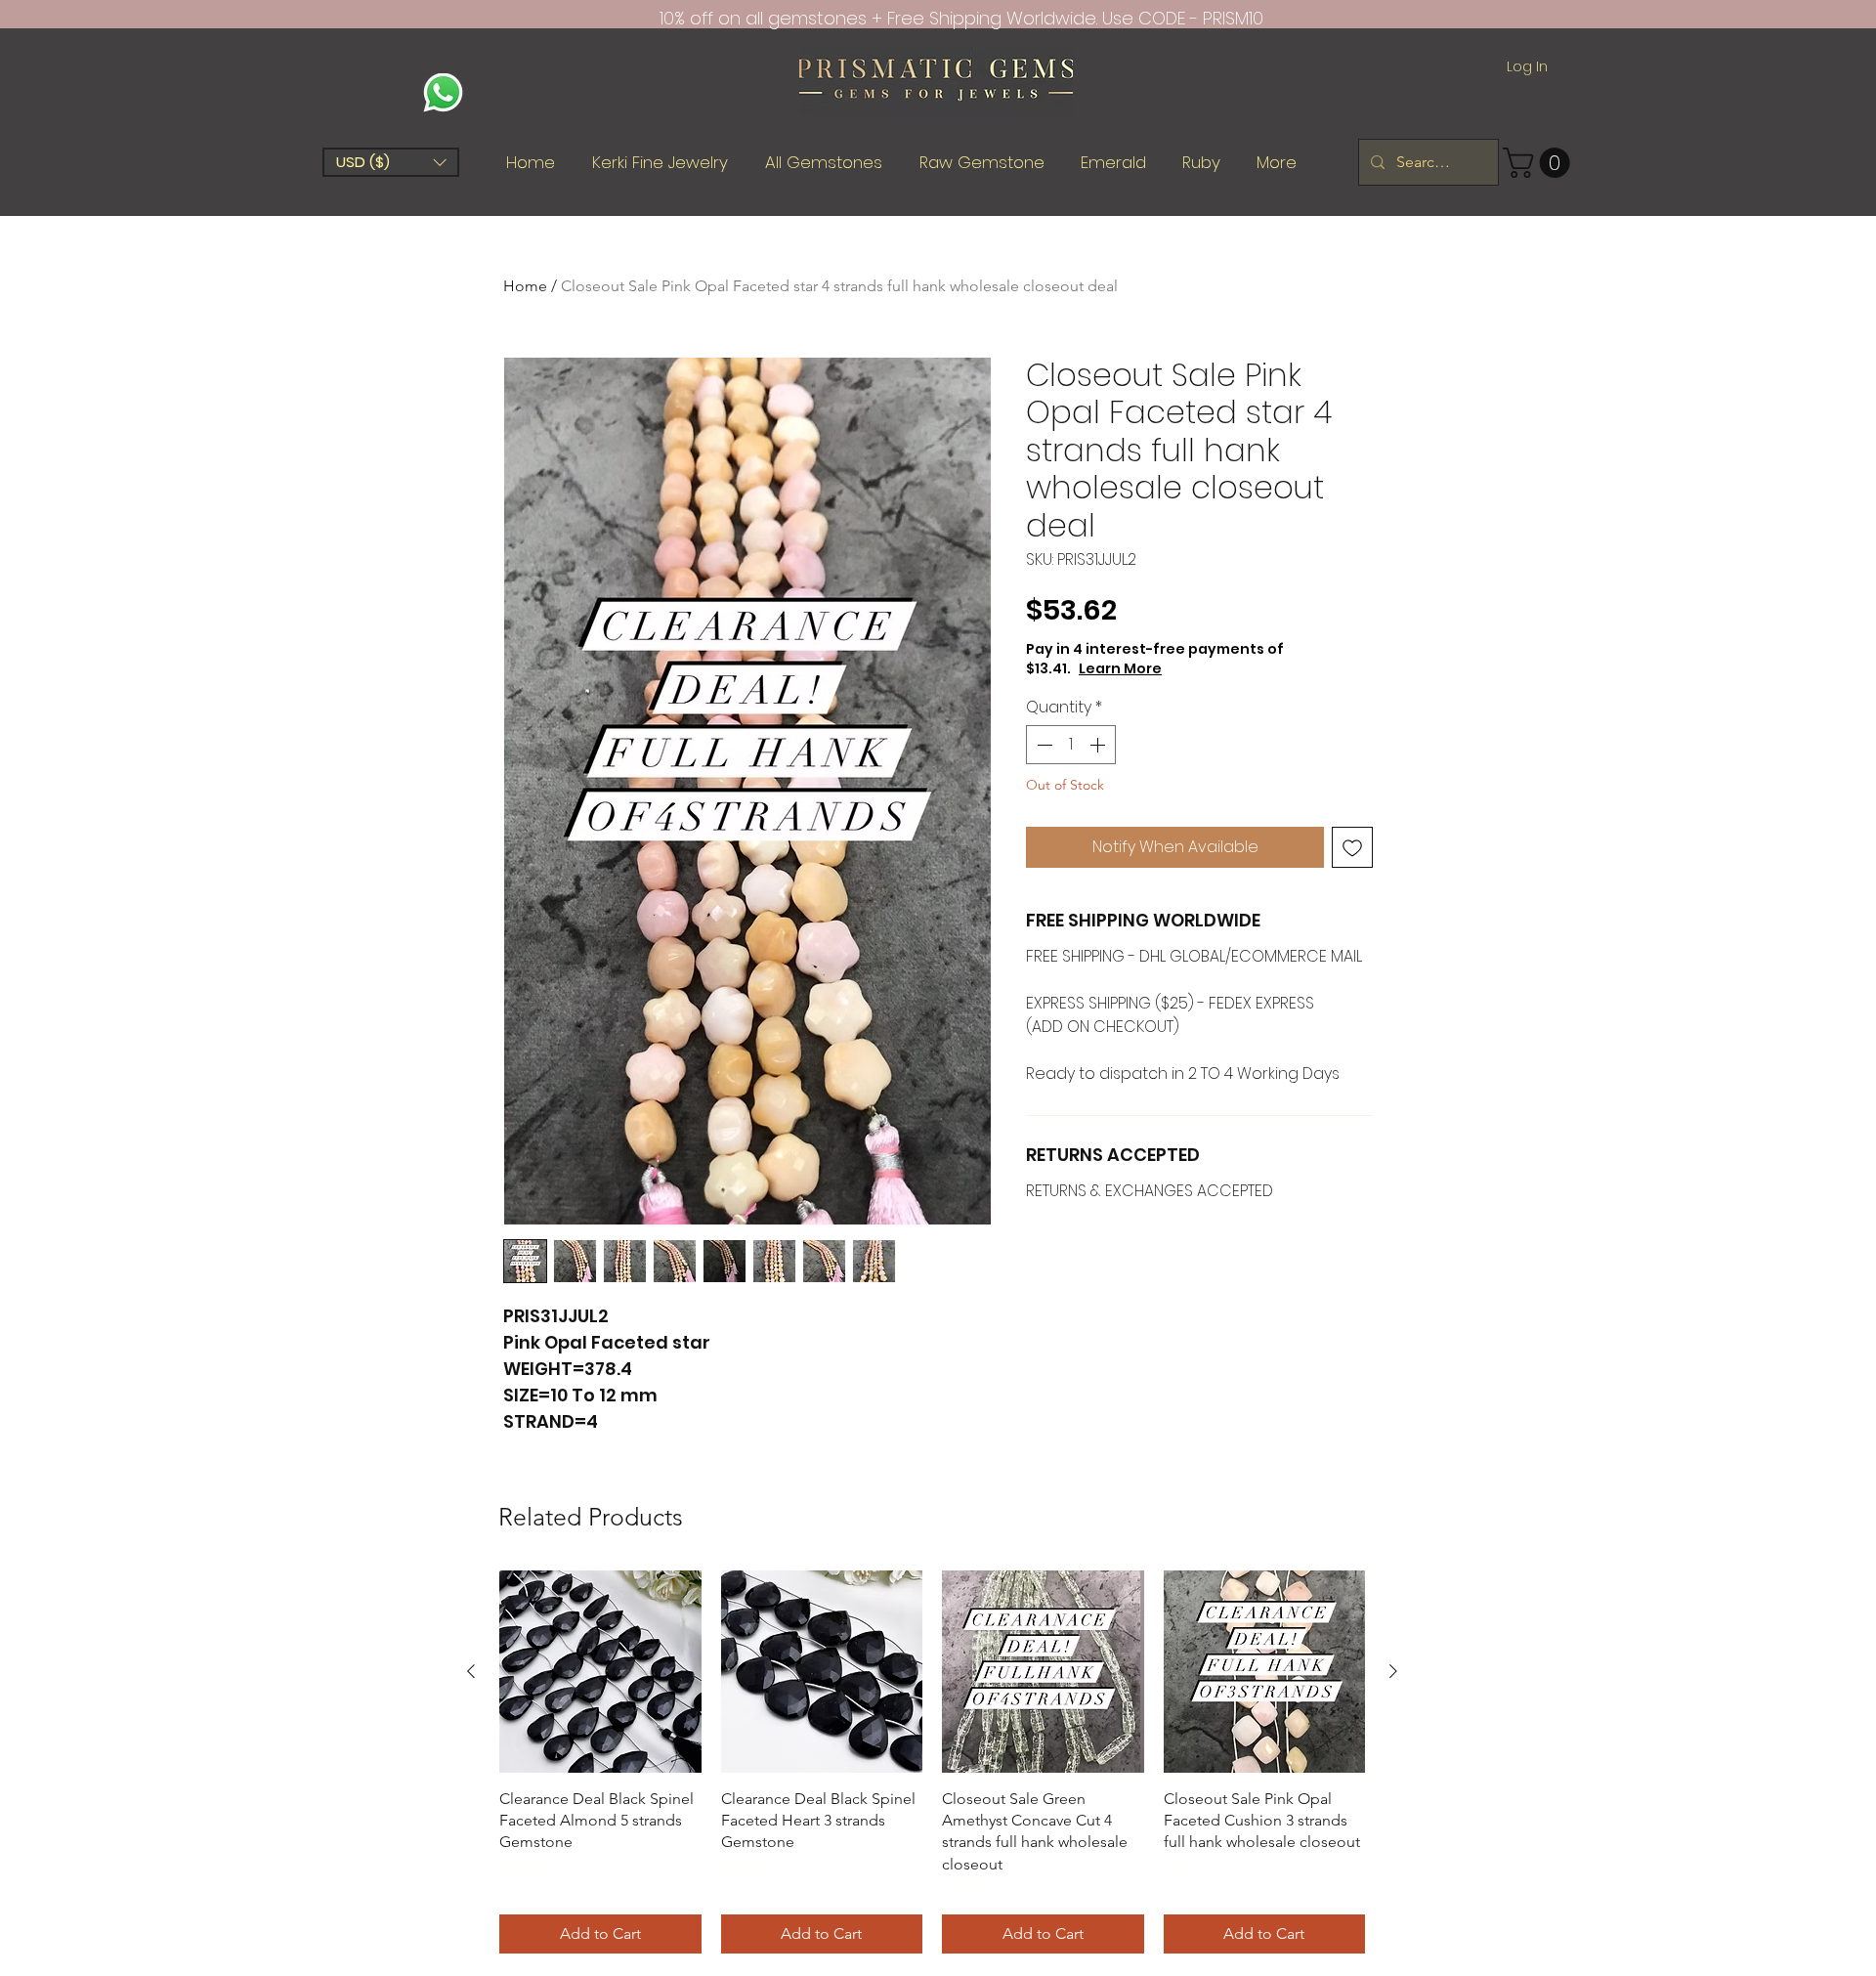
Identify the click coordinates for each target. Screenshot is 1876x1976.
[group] (932, 1762)
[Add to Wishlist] (1352, 847)
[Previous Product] (471, 1671)
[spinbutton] (1071, 745)
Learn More (1190, 668)
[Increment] (1099, 745)
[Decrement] (1043, 745)
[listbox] (391, 162)
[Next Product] (1393, 1671)
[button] (391, 162)
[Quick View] (600, 1672)
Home (525, 286)
